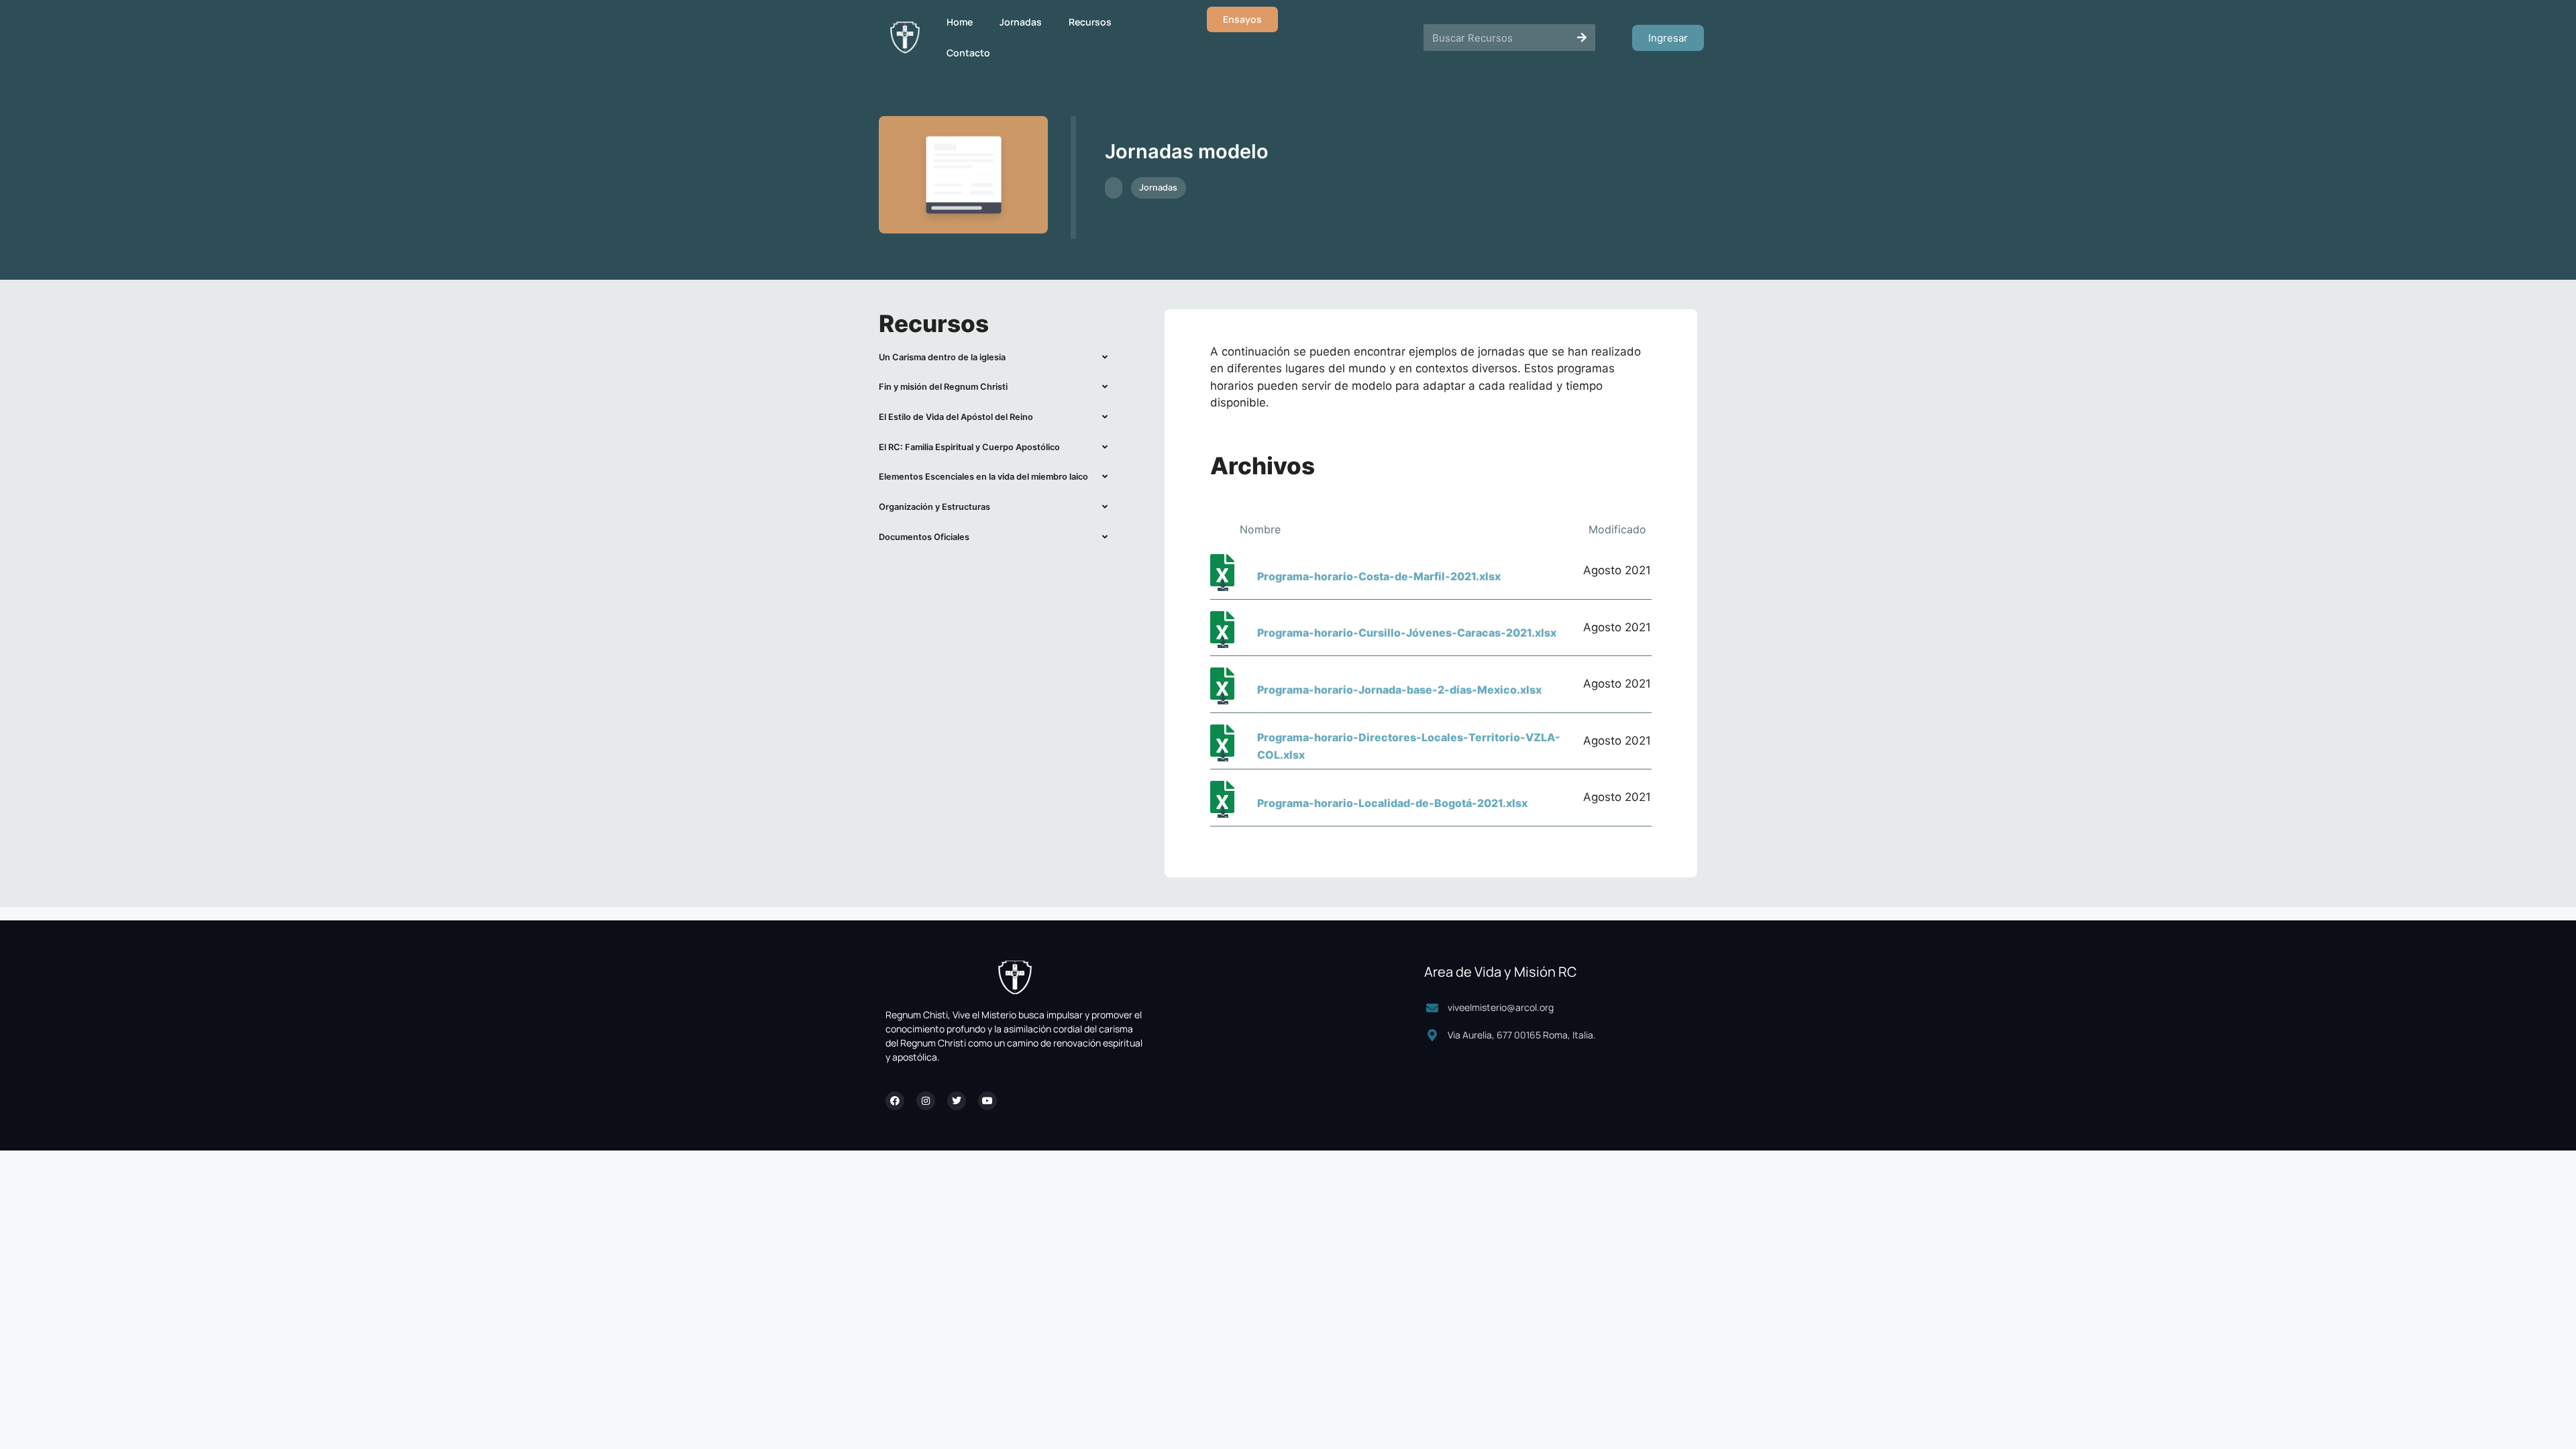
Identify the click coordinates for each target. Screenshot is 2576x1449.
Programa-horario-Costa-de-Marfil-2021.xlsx (1379, 576)
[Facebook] (895, 1101)
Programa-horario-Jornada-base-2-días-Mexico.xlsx (1399, 690)
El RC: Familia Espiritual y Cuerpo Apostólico (969, 447)
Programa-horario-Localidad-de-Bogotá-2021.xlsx (1392, 803)
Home (960, 22)
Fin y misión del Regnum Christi (943, 387)
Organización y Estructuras (934, 507)
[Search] (1582, 38)
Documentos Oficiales (924, 537)
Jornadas (1021, 22)
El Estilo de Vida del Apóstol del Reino (956, 417)
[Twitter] (957, 1101)
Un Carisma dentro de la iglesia (942, 357)
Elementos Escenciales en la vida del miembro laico (983, 477)
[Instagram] (926, 1101)
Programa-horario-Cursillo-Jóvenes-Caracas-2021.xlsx (1407, 633)
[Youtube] (987, 1101)
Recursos (1090, 22)
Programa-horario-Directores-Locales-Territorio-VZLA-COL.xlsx (1409, 746)
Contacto (968, 53)
